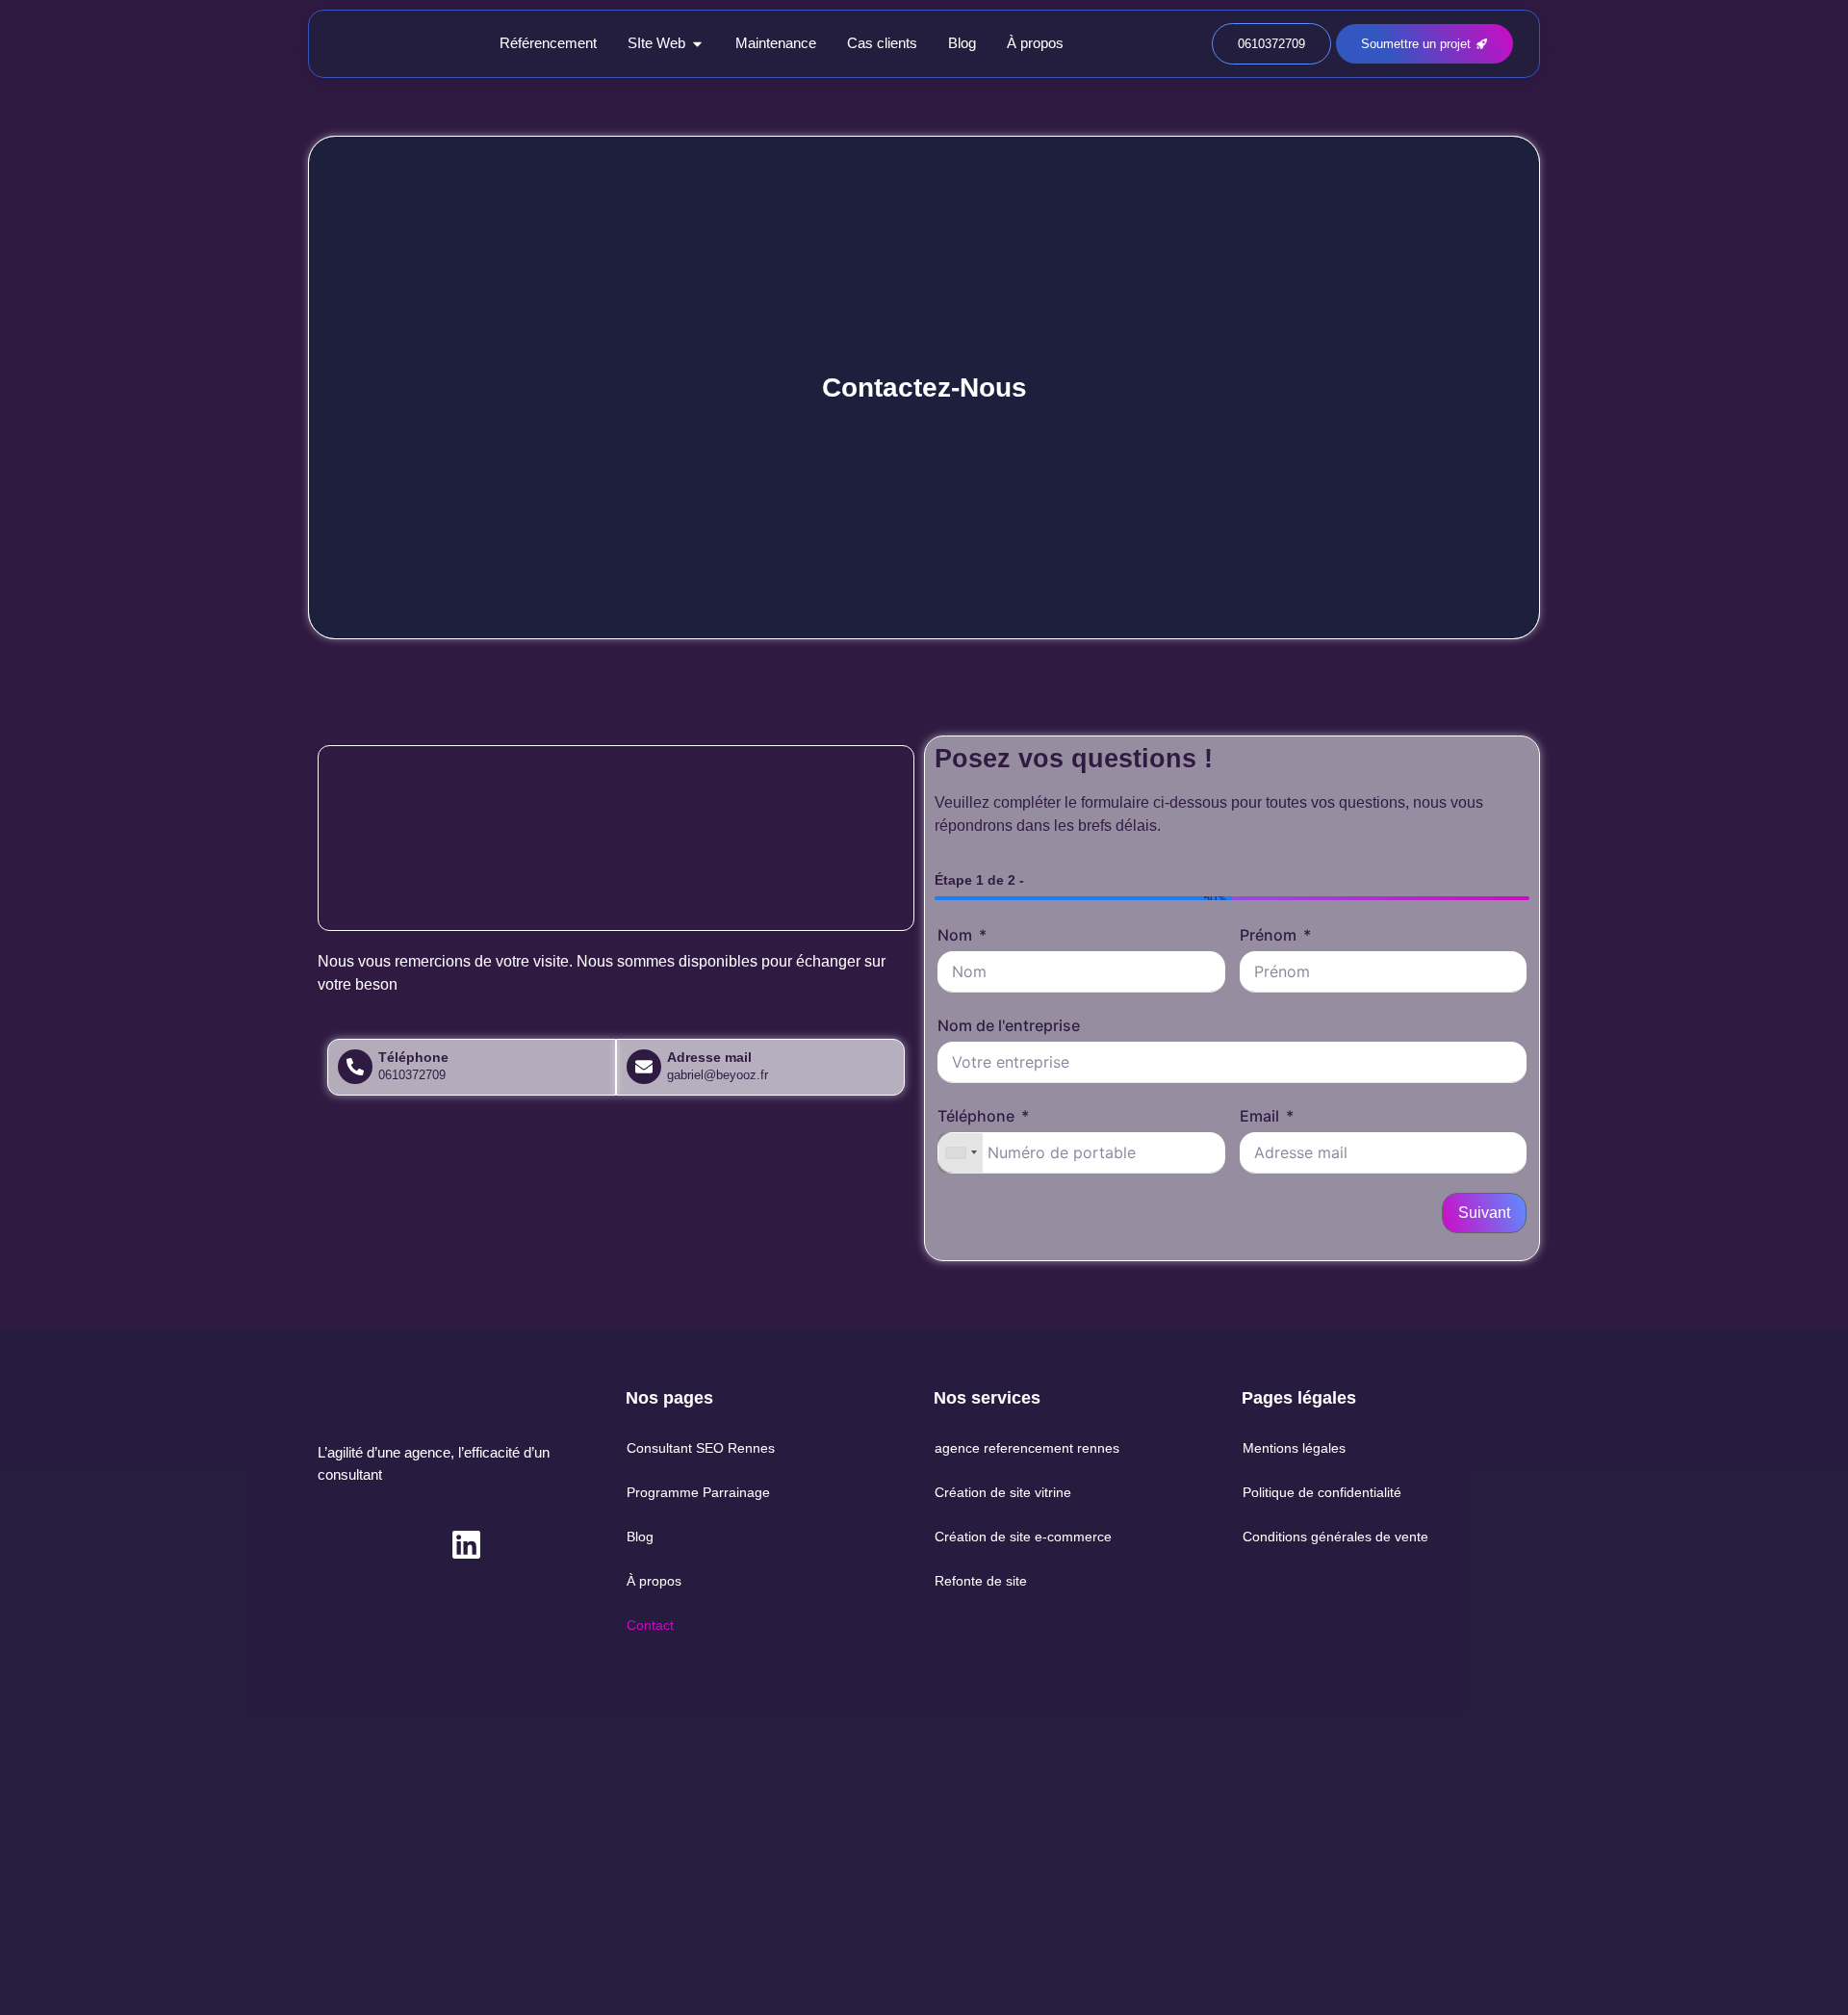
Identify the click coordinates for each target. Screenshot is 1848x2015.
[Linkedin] (466, 1545)
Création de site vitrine (1003, 1492)
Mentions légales (1294, 1448)
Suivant (1484, 1213)
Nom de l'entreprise (1009, 1025)
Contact (650, 1625)
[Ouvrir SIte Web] (697, 44)
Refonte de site (981, 1581)
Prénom (1268, 935)
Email (1259, 1116)
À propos (654, 1581)
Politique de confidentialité (1322, 1492)
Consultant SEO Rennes (701, 1448)
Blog (640, 1537)
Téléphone (976, 1116)
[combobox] (961, 1153)
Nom (955, 935)
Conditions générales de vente (1335, 1537)
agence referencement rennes (1027, 1448)
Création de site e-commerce (1023, 1537)
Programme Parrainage (698, 1492)
